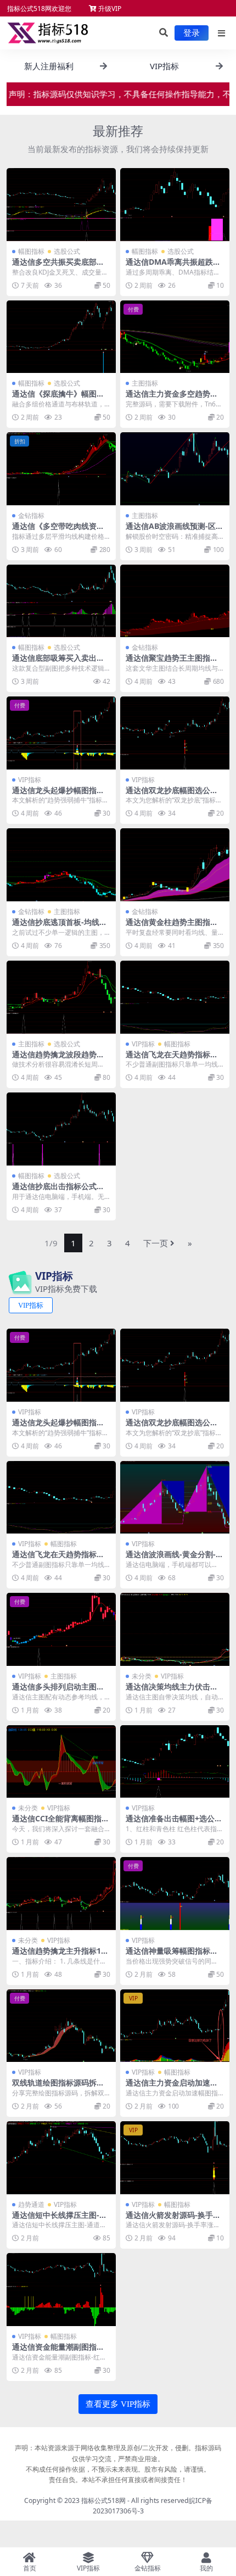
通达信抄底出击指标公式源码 (58, 1191)
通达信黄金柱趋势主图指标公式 (172, 927)
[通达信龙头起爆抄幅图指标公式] (61, 733)
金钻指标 (31, 515)
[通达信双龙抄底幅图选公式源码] (175, 733)
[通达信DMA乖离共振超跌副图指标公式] (175, 205)
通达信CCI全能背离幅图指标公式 (61, 1823)
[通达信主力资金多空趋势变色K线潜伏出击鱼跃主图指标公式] (175, 337)
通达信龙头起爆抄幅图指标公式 (58, 795)
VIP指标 (30, 780)
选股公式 (67, 251)
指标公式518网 (103, 2500)
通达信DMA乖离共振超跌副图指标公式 (173, 266)
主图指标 (145, 383)
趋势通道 (31, 2204)
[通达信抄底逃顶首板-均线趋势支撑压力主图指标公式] (61, 865)
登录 (192, 33)
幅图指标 (31, 251)
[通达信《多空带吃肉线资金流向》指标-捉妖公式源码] (61, 469)
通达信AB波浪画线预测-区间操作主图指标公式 (175, 531)
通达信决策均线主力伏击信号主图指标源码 (172, 1691)
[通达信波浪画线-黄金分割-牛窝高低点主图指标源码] (175, 1498)
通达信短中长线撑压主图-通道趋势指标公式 (60, 2220)
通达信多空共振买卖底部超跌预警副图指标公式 (58, 266)
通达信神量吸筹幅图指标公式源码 (172, 1955)
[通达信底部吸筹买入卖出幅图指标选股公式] (61, 601)
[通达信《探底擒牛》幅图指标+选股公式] (61, 337)
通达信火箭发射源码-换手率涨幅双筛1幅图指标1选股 (173, 2220)
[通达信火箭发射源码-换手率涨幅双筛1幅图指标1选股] (175, 2158)
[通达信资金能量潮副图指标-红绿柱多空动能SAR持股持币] (61, 2290)
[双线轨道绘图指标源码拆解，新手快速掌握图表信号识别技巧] (61, 2026)
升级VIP (109, 9)
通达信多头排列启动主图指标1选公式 (58, 1691)
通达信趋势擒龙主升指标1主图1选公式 (60, 1955)
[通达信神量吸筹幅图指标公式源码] (175, 1894)
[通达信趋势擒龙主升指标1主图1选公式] (61, 1894)
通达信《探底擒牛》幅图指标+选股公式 (58, 398)
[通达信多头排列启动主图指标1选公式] (61, 1629)
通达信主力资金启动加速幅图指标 (172, 2087)
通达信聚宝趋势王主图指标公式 (172, 662)
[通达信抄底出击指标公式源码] (61, 1129)
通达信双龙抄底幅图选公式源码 (172, 795)
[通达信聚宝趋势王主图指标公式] (175, 601)
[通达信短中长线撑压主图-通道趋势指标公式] (61, 2158)
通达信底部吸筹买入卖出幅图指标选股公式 (58, 662)
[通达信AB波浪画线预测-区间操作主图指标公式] (175, 469)
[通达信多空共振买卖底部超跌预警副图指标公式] (61, 205)
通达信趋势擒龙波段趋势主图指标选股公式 (58, 1059)
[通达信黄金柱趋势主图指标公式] (175, 865)
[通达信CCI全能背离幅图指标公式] (61, 1762)
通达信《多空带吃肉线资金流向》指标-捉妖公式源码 (58, 531)
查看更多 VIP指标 (118, 2404)
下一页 (156, 1243)
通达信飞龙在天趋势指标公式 (172, 1059)
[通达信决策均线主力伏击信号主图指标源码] (175, 1629)
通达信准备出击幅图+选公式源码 (174, 1823)
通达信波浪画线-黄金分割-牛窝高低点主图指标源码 (175, 1559)
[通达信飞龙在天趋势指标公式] (175, 997)
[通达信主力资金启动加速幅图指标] (175, 2026)
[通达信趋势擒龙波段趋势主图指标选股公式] (61, 997)
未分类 (142, 1676)
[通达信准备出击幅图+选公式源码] (175, 1762)
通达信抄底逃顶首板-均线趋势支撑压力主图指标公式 (60, 927)
